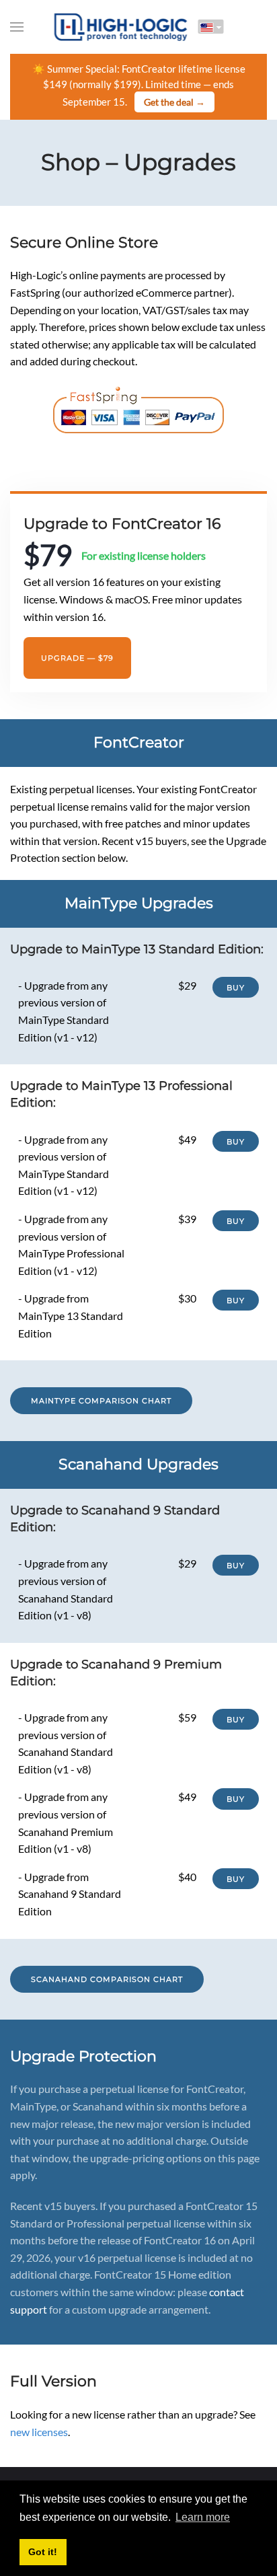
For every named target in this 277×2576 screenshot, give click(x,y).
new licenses (39, 2432)
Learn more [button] (203, 2517)
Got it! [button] (43, 2552)
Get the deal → (174, 102)
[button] (17, 27)
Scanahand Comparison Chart (107, 1979)
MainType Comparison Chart (101, 1401)
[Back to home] (121, 27)
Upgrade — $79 (77, 658)
